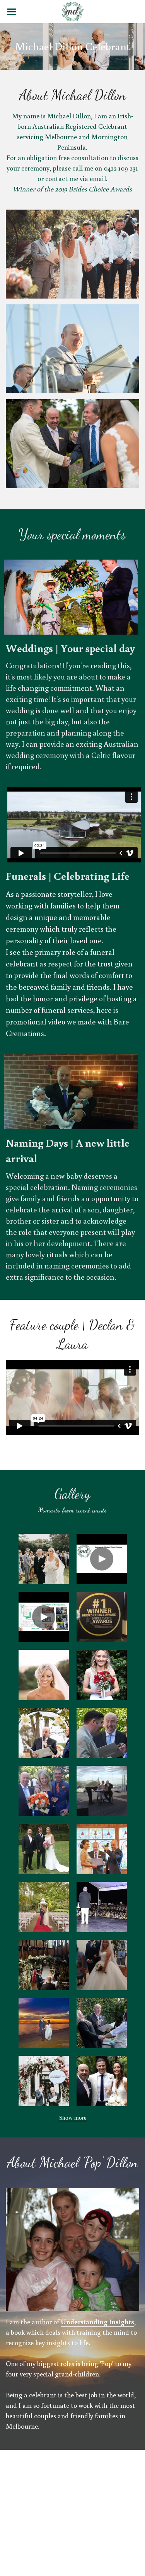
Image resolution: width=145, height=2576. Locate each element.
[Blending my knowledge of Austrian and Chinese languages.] (102, 1733)
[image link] (72, 11)
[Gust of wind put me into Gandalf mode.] (102, 1791)
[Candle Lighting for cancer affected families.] (102, 1907)
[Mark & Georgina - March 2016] (102, 1849)
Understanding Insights (97, 2322)
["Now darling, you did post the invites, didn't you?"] (44, 1907)
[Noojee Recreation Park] (44, 1849)
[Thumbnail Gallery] (44, 1559)
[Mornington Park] (44, 1733)
